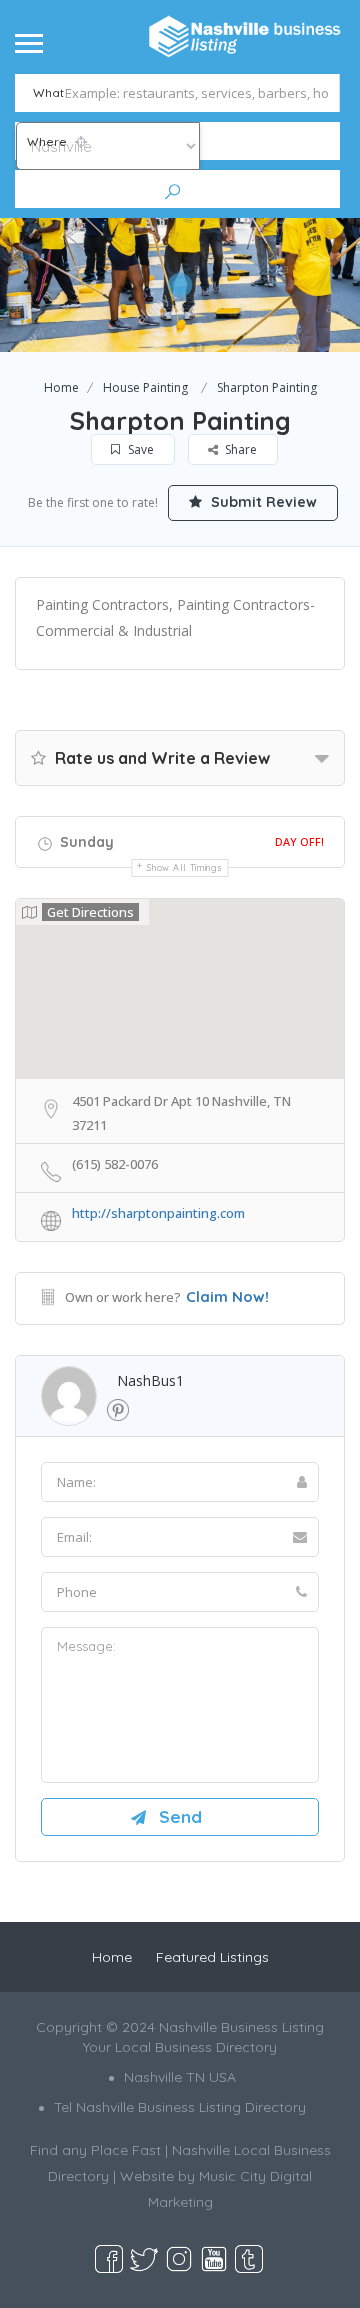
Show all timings (184, 867)
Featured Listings (212, 1957)
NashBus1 (150, 1380)
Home (61, 387)
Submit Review (262, 502)
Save (139, 449)
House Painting (145, 387)
